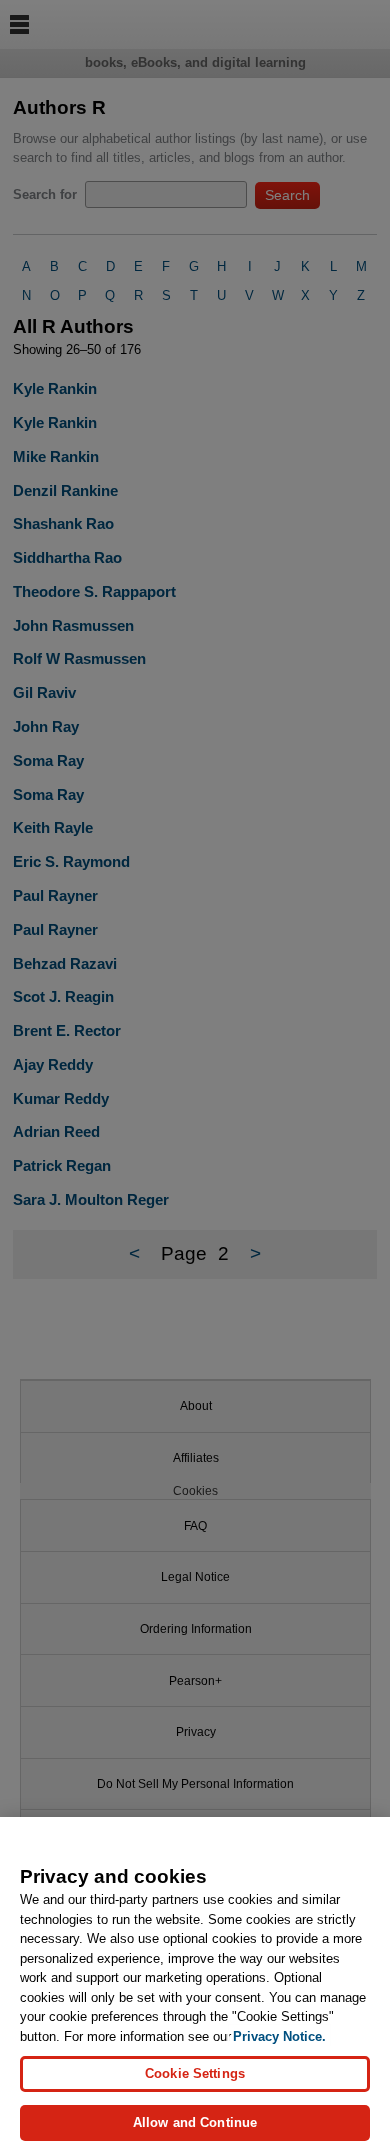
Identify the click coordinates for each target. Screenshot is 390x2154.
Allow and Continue (195, 2122)
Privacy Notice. (279, 2036)
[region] (195, 1985)
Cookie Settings (195, 2073)
